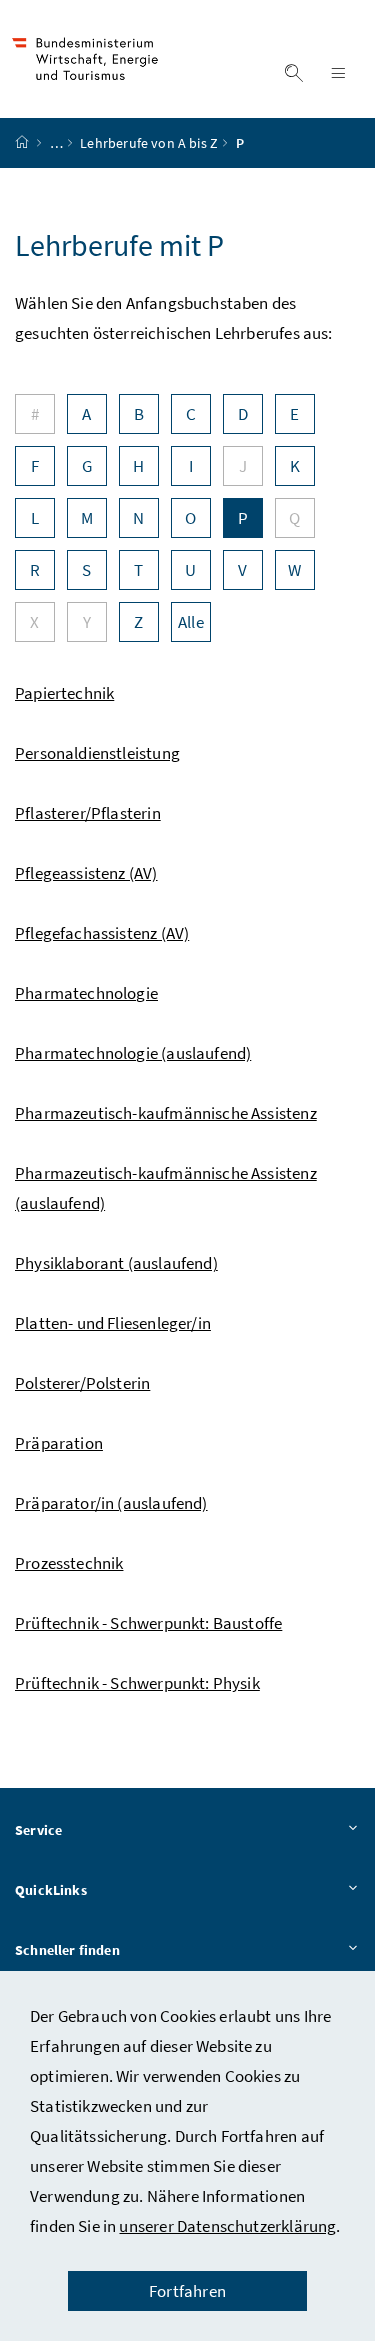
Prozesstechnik (69, 1563)
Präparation (59, 1443)
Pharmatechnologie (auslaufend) (133, 1053)
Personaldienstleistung (97, 753)
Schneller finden (67, 1950)
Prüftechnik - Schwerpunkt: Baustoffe (148, 1623)
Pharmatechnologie (86, 993)
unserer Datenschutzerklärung (227, 2226)
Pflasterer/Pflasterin (88, 813)
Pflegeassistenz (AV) (86, 873)
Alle (191, 622)
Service (38, 1830)
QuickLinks (51, 1890)
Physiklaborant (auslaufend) (116, 1263)
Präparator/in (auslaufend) (111, 1503)
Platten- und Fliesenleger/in (113, 1323)
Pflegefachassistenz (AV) (102, 933)
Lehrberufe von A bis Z (149, 143)
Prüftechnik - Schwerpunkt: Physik (137, 1683)
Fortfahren (187, 2291)
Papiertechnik (64, 693)
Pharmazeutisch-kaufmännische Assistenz (166, 1113)
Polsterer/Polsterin (82, 1383)
